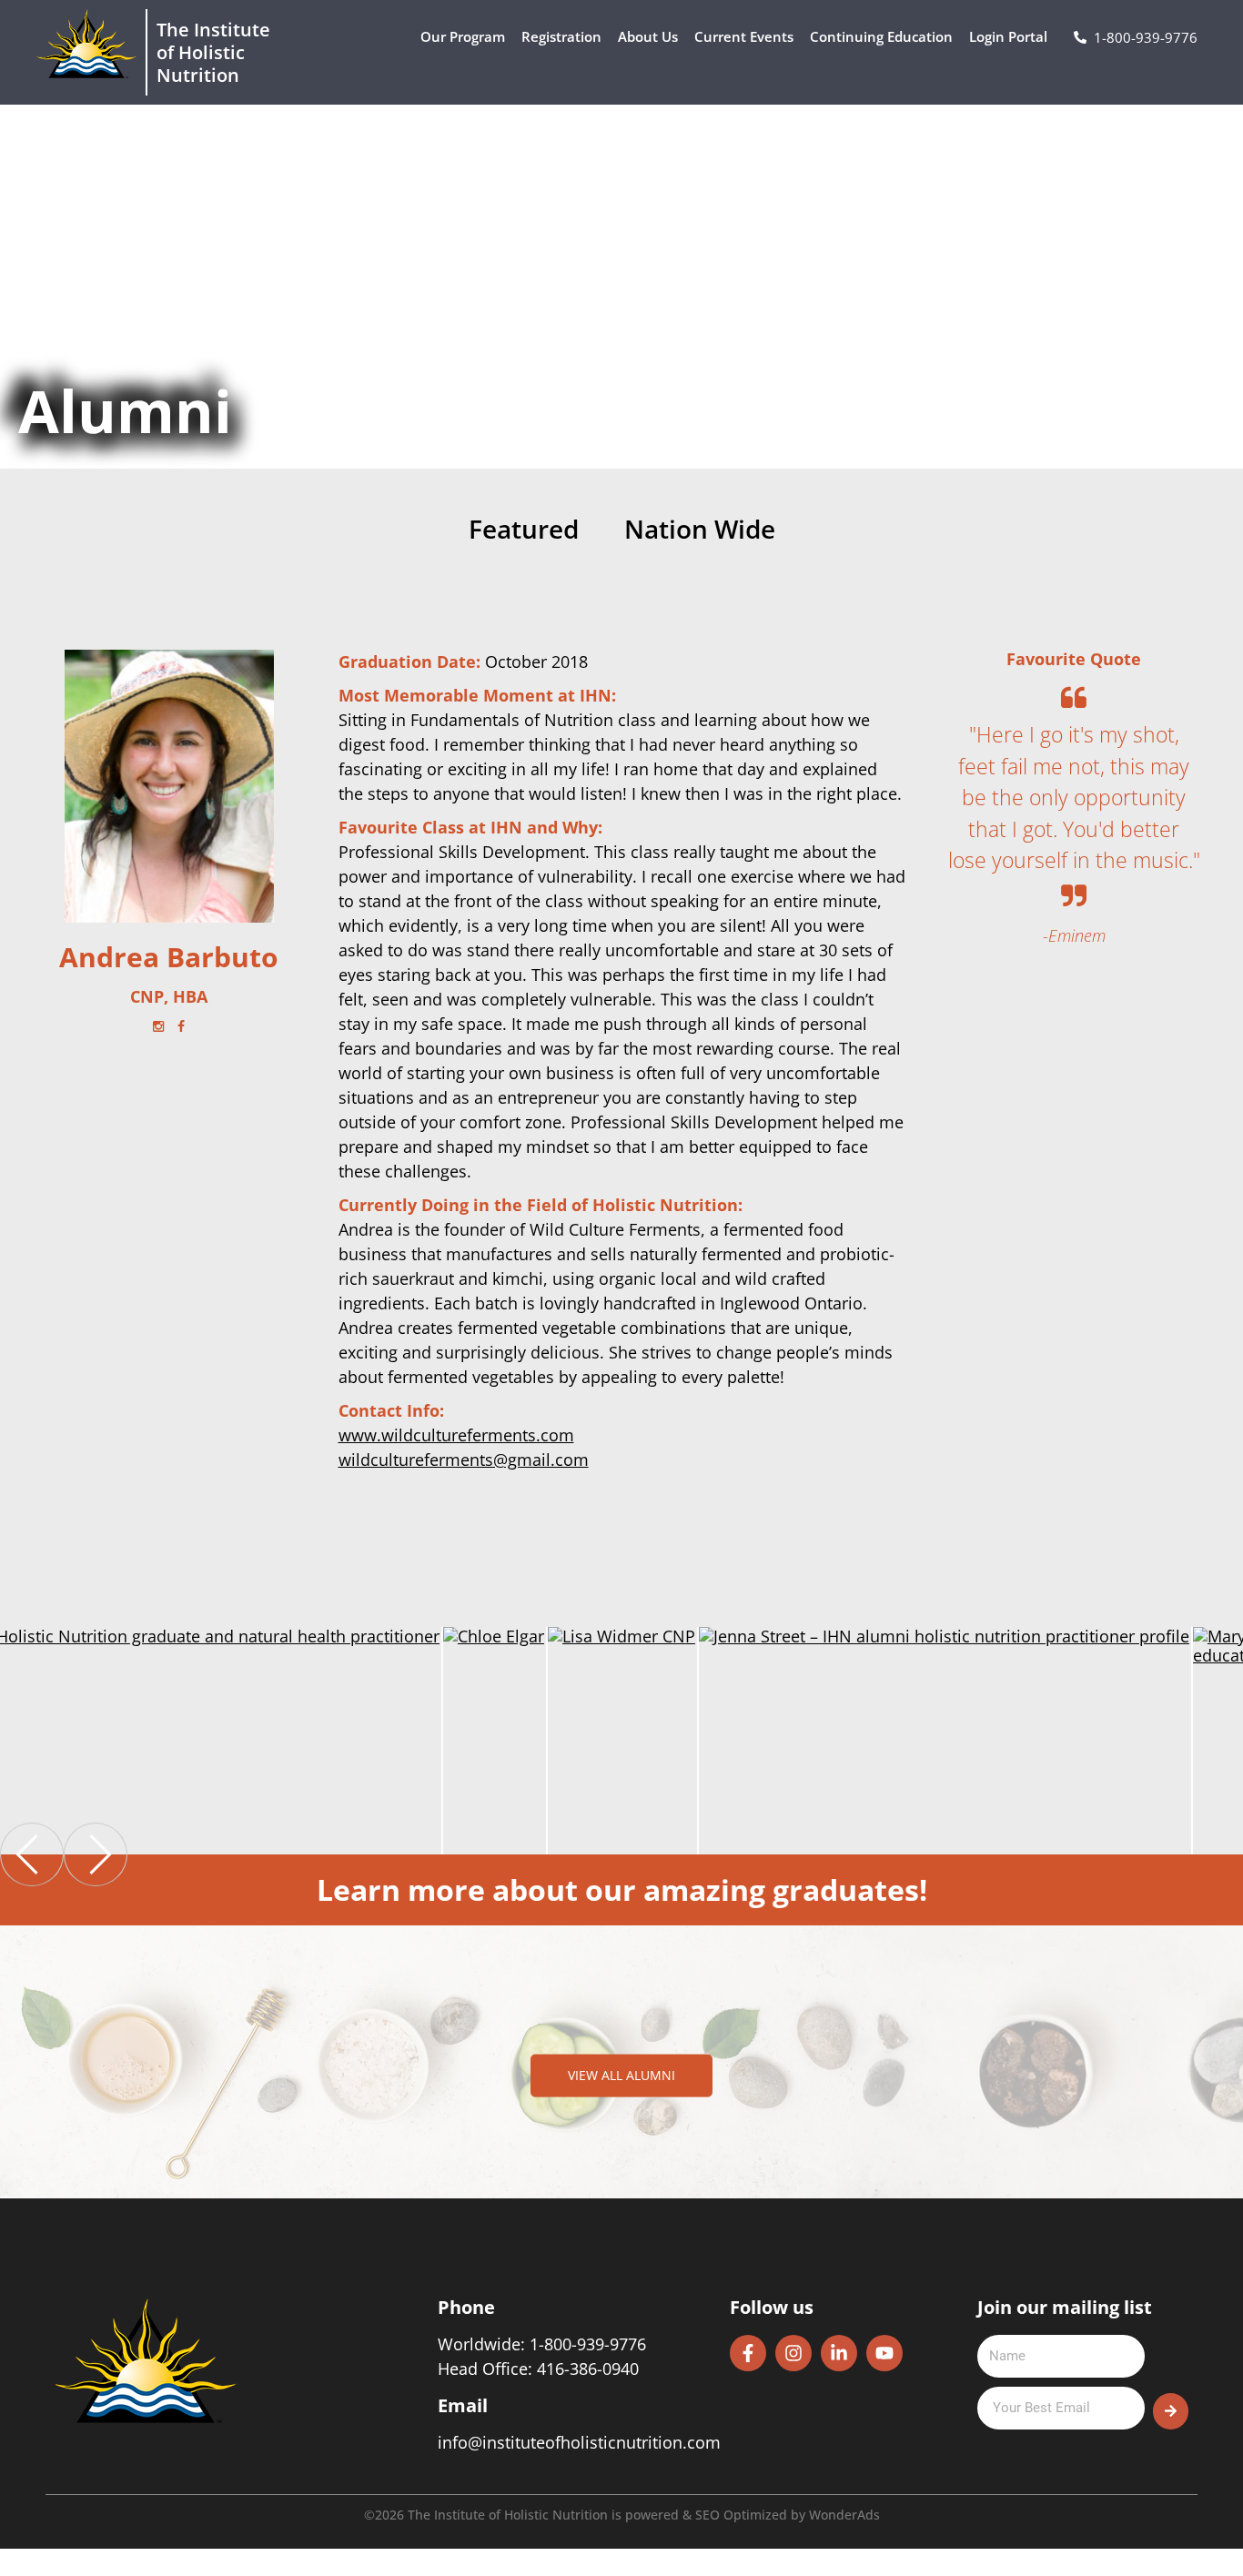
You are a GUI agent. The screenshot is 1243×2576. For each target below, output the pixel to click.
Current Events (744, 36)
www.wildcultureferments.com (456, 1435)
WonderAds (844, 2515)
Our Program (463, 36)
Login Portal (1008, 36)
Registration (561, 36)
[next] (96, 1854)
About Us (648, 36)
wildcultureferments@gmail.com (464, 1460)
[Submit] (1171, 2411)
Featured (524, 530)
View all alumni (621, 2075)
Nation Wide (700, 530)
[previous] (32, 1854)
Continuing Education (881, 36)
